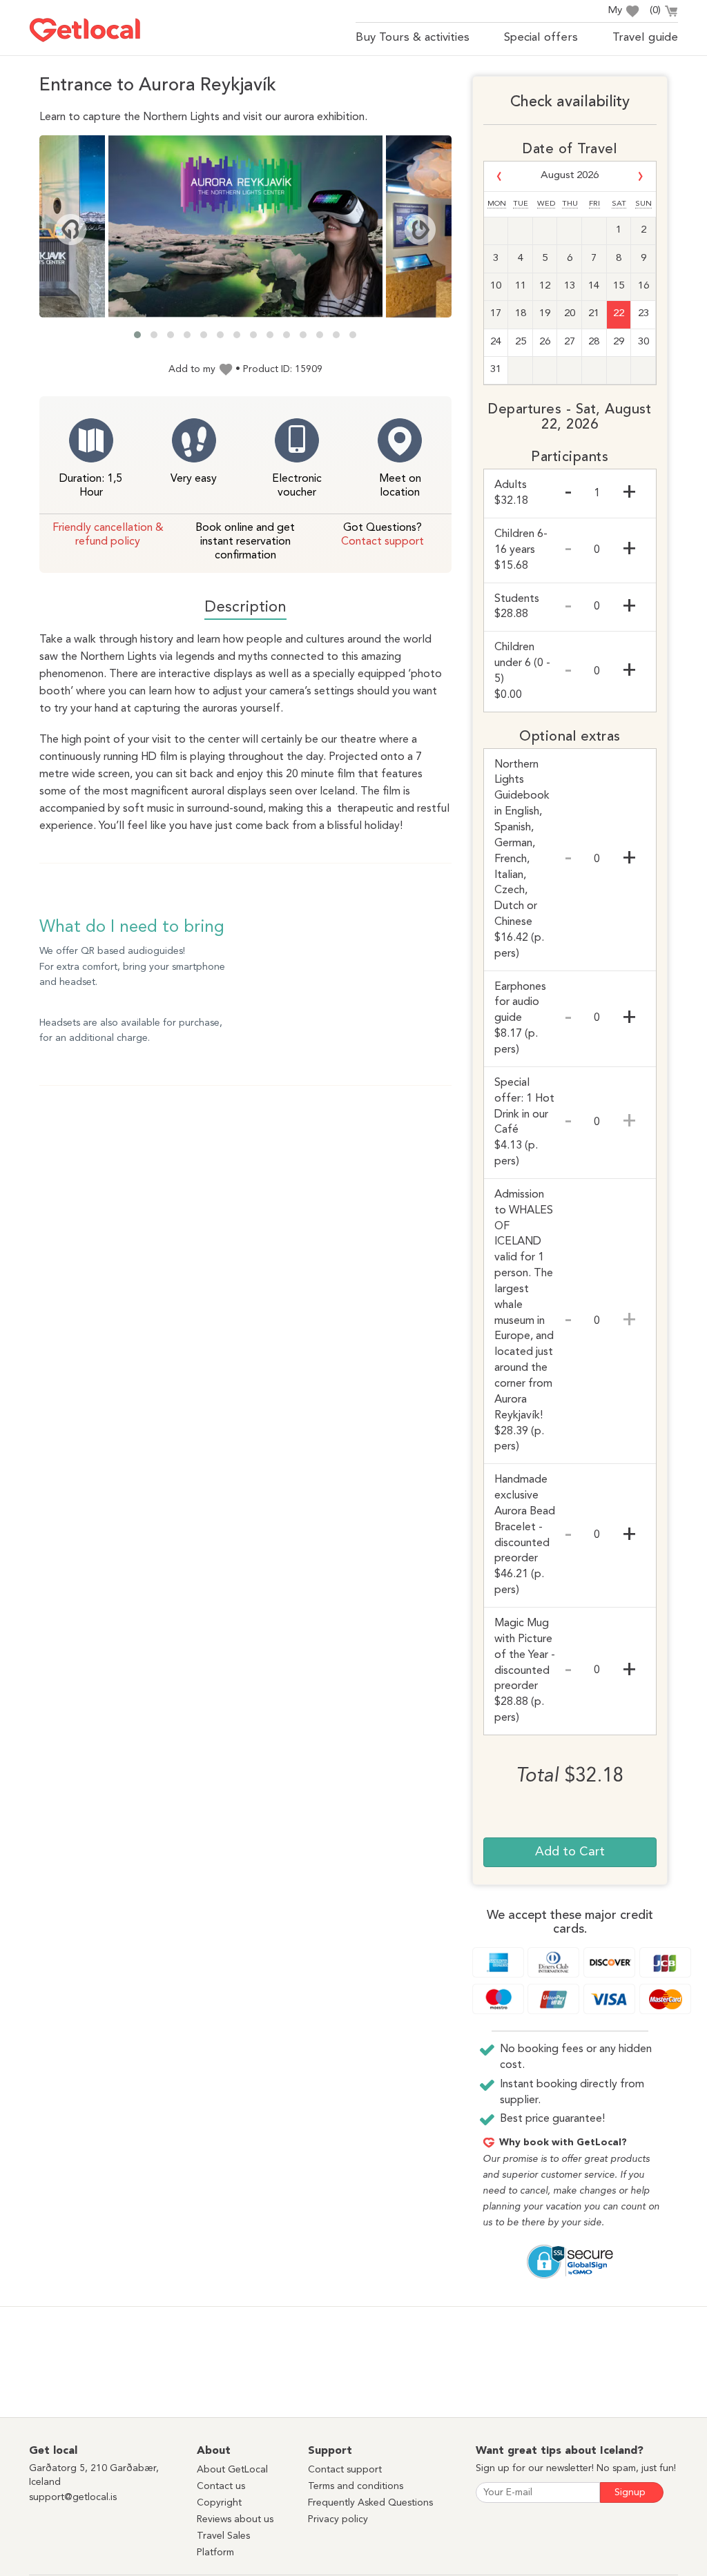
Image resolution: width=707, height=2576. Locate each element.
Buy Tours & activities (413, 38)
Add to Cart (570, 1852)
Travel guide (645, 38)
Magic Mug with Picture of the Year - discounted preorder (525, 1671)
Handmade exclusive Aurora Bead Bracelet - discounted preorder (525, 1535)
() (655, 11)
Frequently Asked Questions (370, 2503)
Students (517, 607)
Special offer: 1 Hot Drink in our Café (524, 1122)
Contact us (221, 2486)
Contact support (382, 542)
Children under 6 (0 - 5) (522, 671)
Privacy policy (338, 2519)
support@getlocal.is (73, 2497)
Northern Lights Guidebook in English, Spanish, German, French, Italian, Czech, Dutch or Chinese (522, 859)
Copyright (219, 2503)
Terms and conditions (356, 2486)
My (615, 11)
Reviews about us (235, 2519)
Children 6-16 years (521, 550)
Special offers (541, 38)
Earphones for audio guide (520, 1018)
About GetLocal (232, 2470)
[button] (137, 335)
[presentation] (70, 230)
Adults (511, 493)
